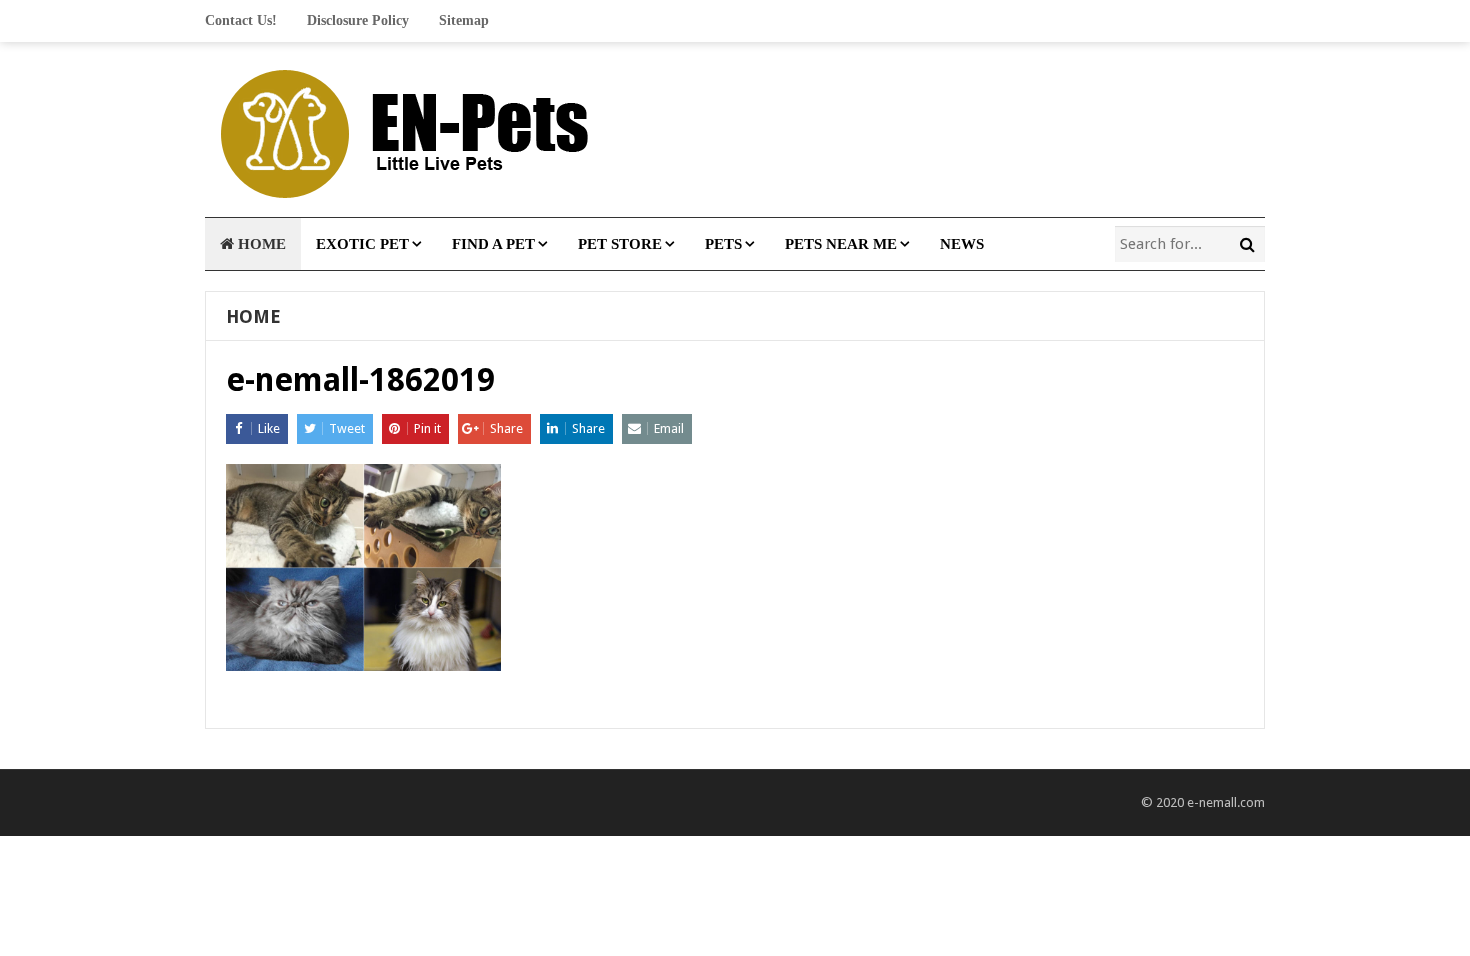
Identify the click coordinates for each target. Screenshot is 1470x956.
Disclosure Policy (358, 20)
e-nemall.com (1226, 802)
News (962, 244)
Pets (723, 244)
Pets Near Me (841, 244)
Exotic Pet (362, 244)
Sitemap (464, 20)
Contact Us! (241, 20)
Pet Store (620, 244)
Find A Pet (493, 244)
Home (260, 244)
